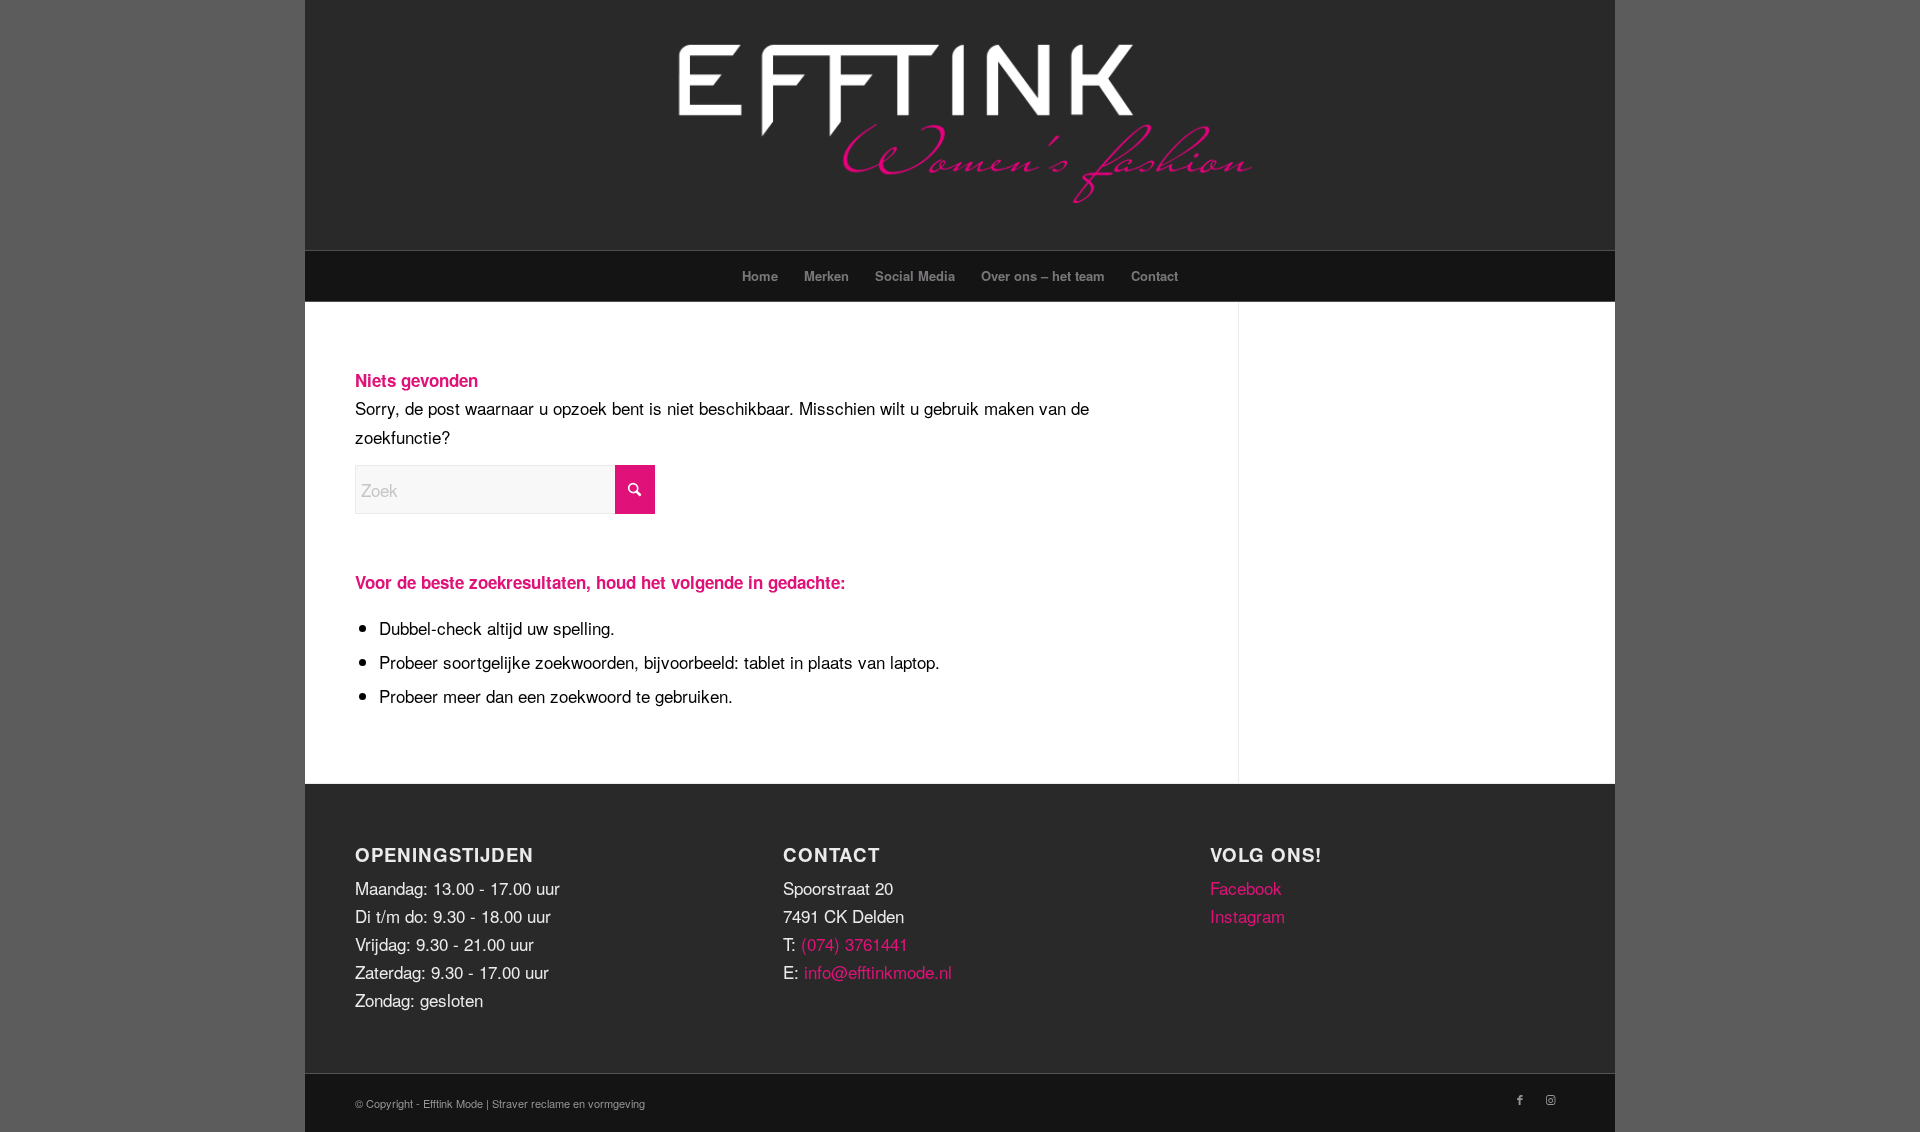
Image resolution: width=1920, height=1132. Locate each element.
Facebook (1246, 887)
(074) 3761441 (854, 943)
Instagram (1247, 915)
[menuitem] (760, 276)
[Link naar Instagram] (1550, 1099)
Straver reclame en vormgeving (568, 1103)
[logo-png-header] (960, 125)
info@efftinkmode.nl (878, 971)
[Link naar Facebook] (1520, 1099)
